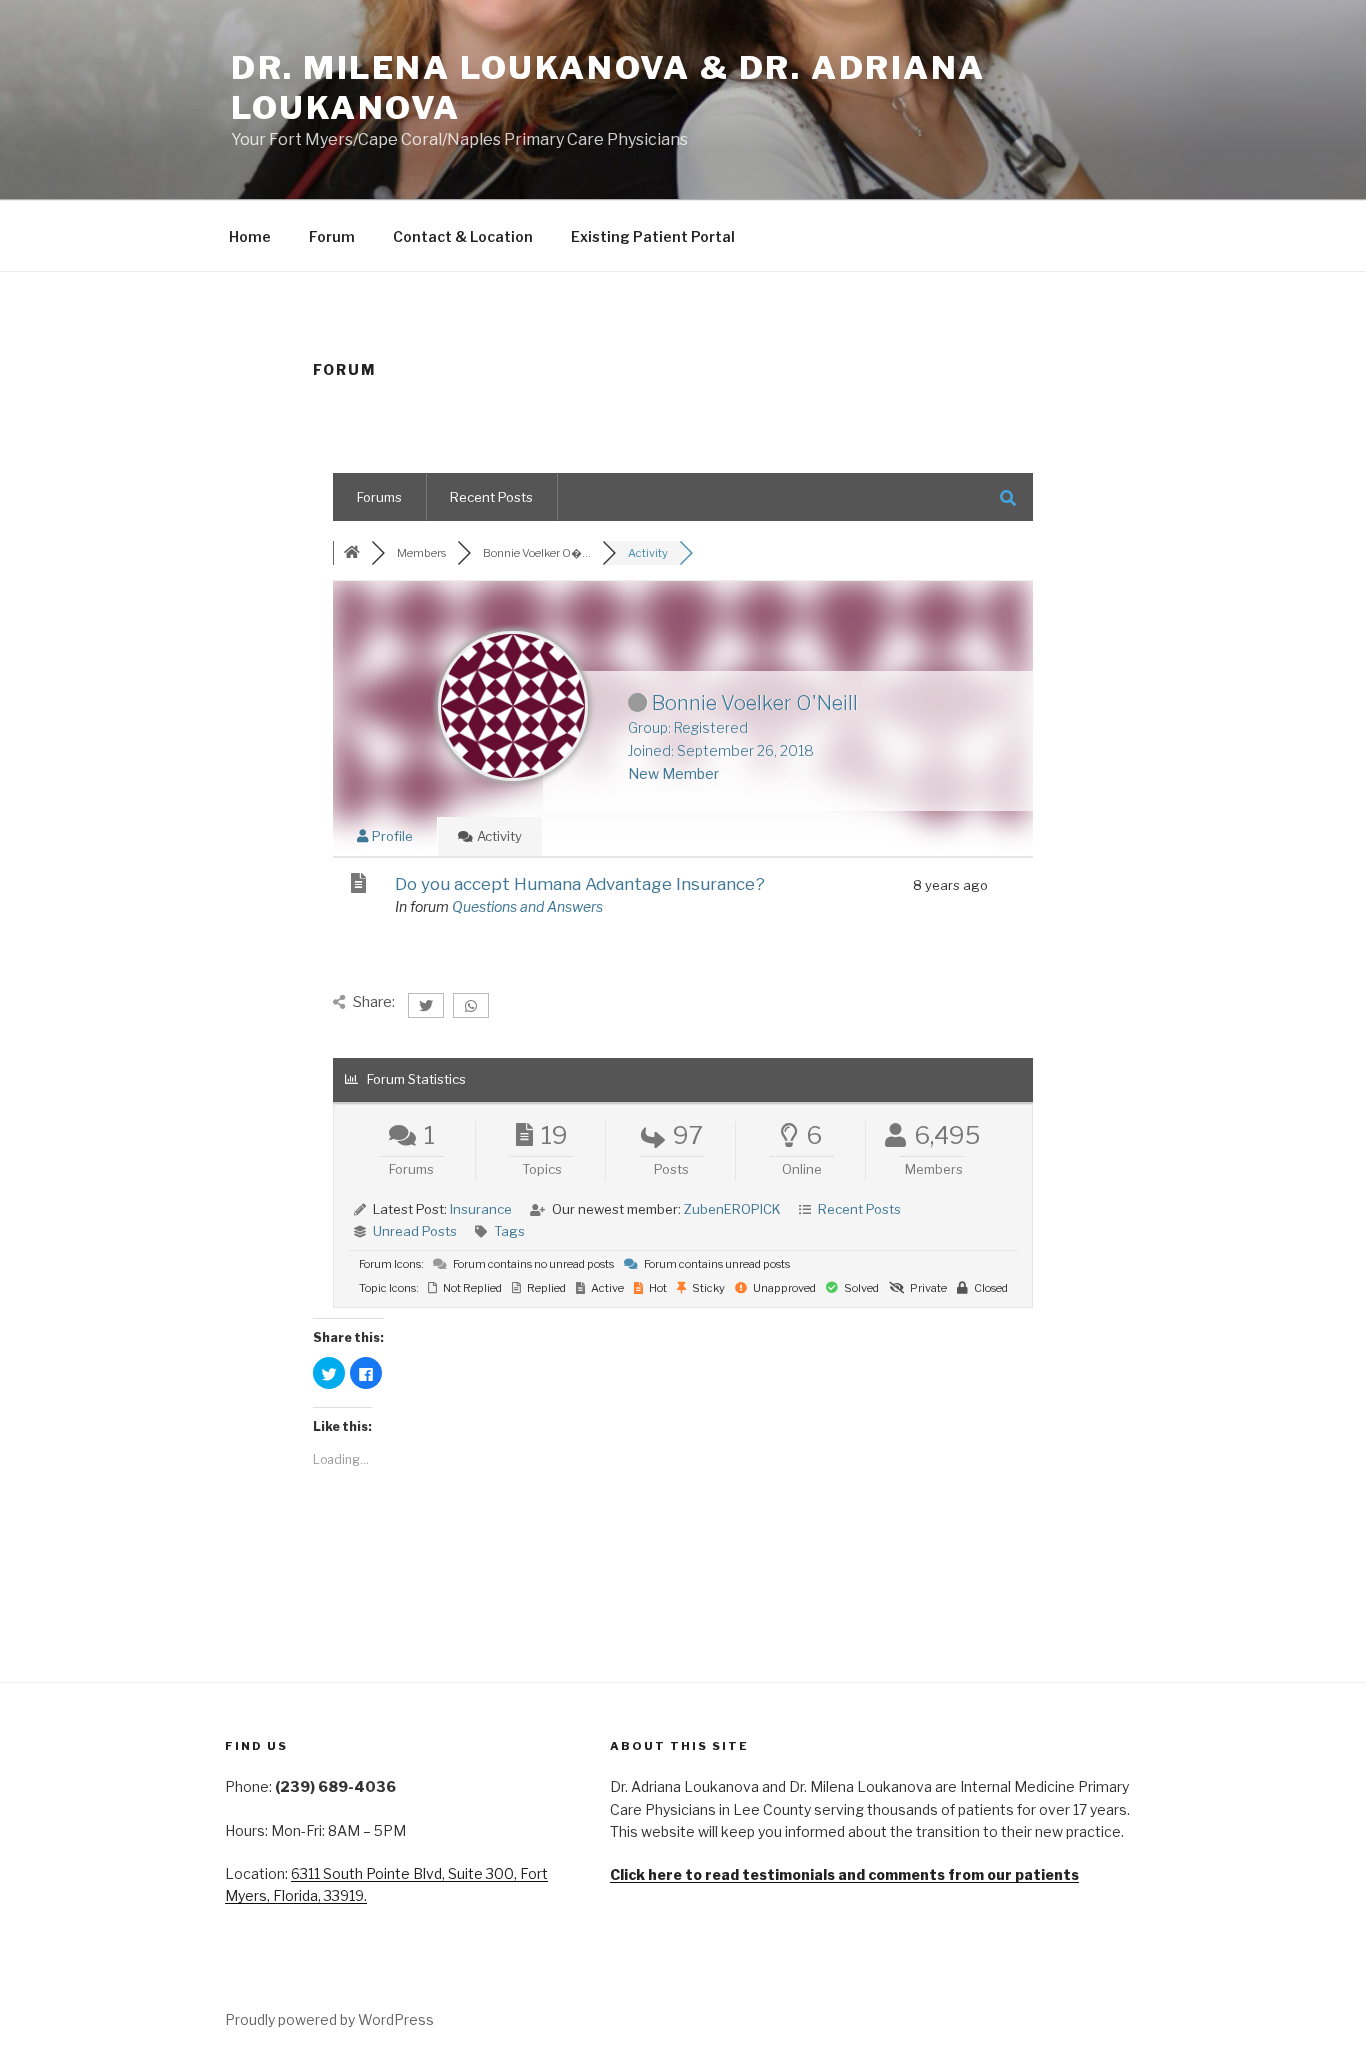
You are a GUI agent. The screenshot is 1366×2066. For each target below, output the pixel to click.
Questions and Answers (527, 906)
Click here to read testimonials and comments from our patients (844, 1874)
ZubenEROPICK (732, 1209)
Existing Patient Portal (653, 236)
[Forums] (352, 553)
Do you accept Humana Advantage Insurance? (580, 884)
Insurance (481, 1209)
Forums (379, 497)
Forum (332, 236)
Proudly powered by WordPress (329, 2019)
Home (250, 236)
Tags (509, 1231)
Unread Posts (415, 1231)
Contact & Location (463, 236)
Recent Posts (491, 497)
